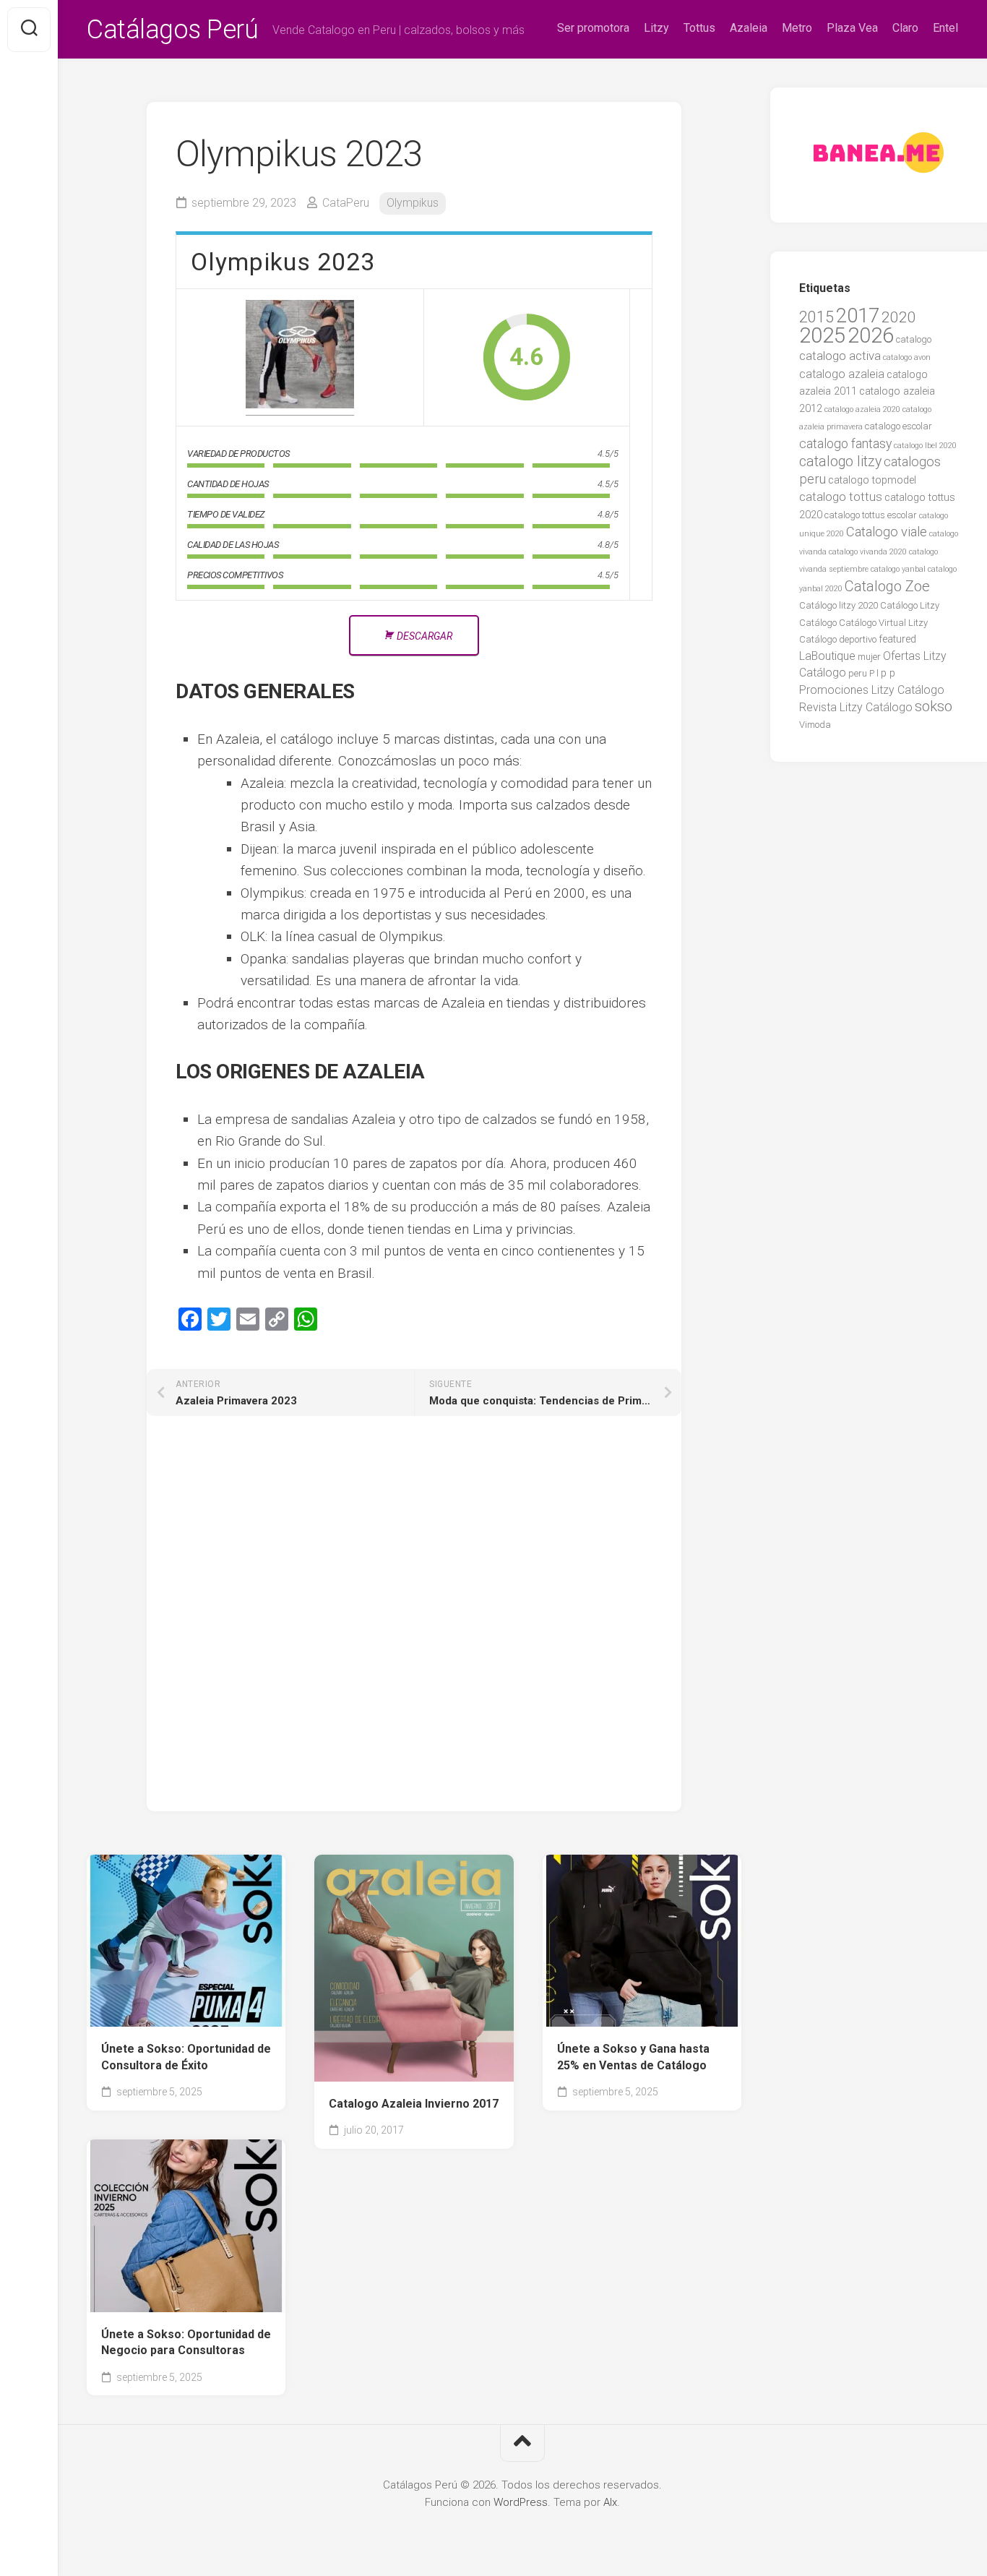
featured (897, 639)
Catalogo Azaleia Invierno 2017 (414, 2104)
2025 (822, 335)
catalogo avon (907, 357)
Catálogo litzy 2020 (839, 605)
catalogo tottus (841, 497)
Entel (945, 28)
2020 (899, 317)
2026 (871, 335)
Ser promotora (593, 28)
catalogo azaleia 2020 (862, 409)
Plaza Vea (852, 28)
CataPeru (346, 203)
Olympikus (413, 203)
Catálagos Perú (172, 30)
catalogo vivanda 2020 (868, 552)
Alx (610, 2502)
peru (858, 673)
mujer (869, 657)
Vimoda (815, 725)
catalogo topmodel (872, 480)
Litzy (656, 28)
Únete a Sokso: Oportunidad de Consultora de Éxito (186, 2057)
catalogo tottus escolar (871, 515)
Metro (797, 28)
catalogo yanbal (898, 569)
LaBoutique (827, 656)
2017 (858, 316)
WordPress (521, 2502)
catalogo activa (840, 356)
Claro (905, 28)
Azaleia (749, 28)
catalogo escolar (898, 426)
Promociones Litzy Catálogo (872, 690)
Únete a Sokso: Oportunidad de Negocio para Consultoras (186, 2343)
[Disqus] (414, 1626)
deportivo (858, 639)
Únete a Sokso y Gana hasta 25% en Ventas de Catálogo (633, 2057)
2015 (816, 317)
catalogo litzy (840, 461)
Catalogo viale (887, 532)
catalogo (914, 339)
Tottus (699, 28)
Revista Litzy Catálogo (856, 707)
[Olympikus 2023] (300, 357)
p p (888, 673)
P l (874, 673)
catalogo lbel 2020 (925, 446)
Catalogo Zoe (887, 586)
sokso (934, 706)
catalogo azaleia (842, 374)
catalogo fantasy (845, 444)
